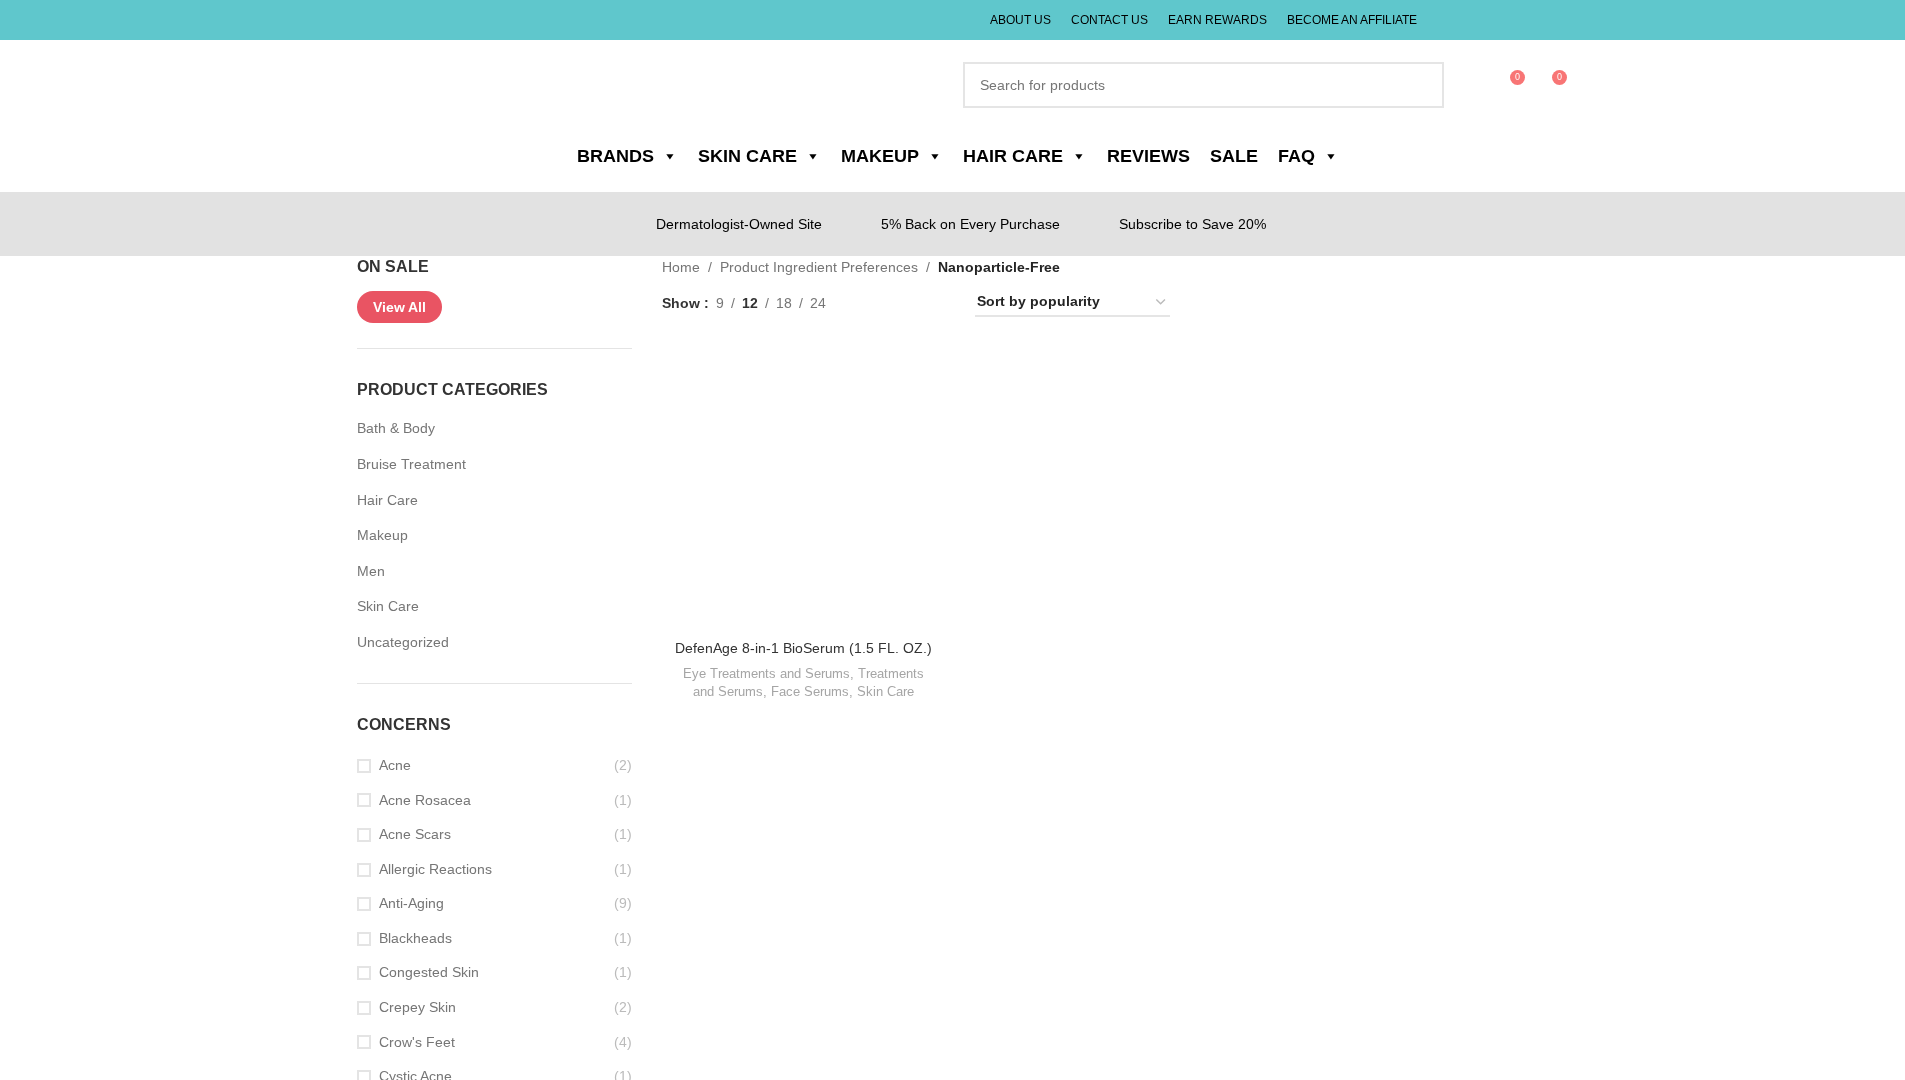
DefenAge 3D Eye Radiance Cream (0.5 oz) (1407, 658)
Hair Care (1009, 156)
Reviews (1138, 156)
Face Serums (809, 712)
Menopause (1076, 674)
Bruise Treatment (412, 464)
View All (400, 307)
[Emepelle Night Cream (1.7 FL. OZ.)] (1105, 488)
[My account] (1462, 85)
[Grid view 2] (871, 302)
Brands (629, 156)
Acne (395, 765)
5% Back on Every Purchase (975, 223)
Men (371, 571)
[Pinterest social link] (1548, 20)
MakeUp (881, 156)
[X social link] (1460, 20)
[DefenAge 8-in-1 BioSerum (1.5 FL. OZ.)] (803, 488)
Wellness (1009, 674)
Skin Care (754, 156)
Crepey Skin (416, 1007)
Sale (1219, 156)
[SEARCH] (1409, 85)
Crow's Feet (417, 1042)
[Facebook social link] (1434, 20)
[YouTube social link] (1518, 20)
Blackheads (414, 938)
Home (680, 266)
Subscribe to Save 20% (1190, 223)
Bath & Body (396, 428)
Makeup (382, 535)
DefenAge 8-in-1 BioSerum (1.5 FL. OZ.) (803, 658)
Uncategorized (403, 642)
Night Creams (1157, 674)
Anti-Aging (413, 903)
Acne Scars (414, 834)
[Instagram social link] (1489, 20)
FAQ (1278, 156)
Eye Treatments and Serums (766, 693)
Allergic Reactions (435, 869)
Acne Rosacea (423, 800)
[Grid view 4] (935, 302)
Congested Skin (429, 972)
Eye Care (1377, 693)
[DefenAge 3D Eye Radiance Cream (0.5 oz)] (1407, 488)
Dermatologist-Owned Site (746, 223)
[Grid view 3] (903, 302)
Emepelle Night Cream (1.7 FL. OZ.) (1105, 648)
